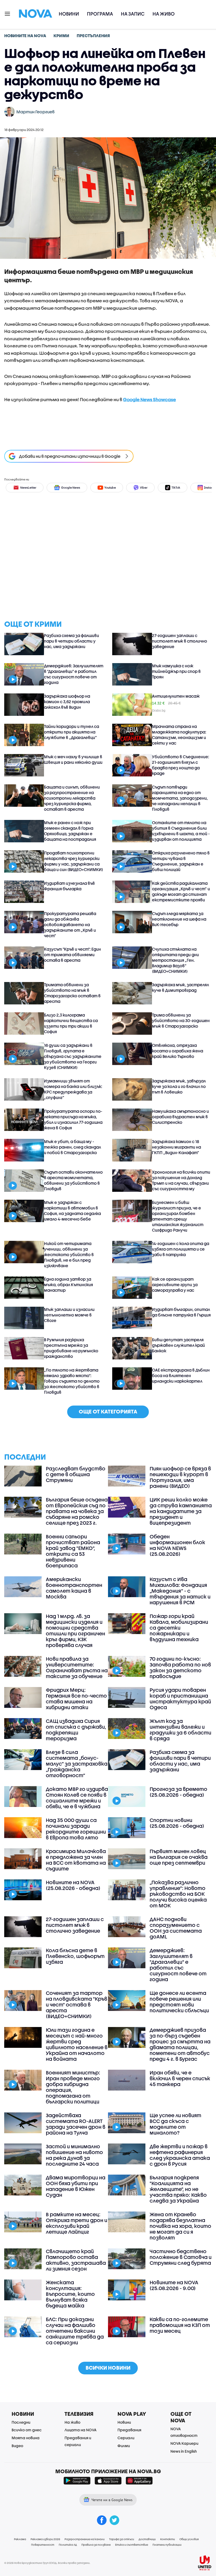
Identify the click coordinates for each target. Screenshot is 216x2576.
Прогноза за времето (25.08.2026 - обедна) (178, 1792)
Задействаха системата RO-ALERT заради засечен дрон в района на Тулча (76, 2124)
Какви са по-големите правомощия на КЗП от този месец (180, 2325)
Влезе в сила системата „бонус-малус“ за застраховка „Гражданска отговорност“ (77, 1764)
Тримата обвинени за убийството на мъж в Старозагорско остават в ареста (72, 993)
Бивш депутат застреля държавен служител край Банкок (178, 1345)
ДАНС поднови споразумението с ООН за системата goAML (176, 1928)
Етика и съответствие (132, 2545)
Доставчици (147, 2539)
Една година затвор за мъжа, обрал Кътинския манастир (68, 1285)
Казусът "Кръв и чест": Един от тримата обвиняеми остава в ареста (72, 955)
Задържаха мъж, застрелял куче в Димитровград (180, 987)
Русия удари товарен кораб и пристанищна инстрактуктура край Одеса (180, 1699)
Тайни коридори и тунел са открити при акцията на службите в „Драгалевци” (72, 732)
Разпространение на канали (85, 2539)
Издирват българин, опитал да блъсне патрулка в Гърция (181, 1312)
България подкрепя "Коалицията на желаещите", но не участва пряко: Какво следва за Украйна (178, 2189)
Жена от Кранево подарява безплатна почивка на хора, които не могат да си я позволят (180, 2226)
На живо (164, 14)
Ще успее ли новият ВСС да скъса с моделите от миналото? (175, 2124)
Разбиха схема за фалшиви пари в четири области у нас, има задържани (72, 641)
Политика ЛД (68, 2545)
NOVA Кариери (184, 2443)
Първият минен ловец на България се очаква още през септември (179, 1857)
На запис (133, 14)
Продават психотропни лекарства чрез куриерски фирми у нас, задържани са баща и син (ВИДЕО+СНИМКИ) (73, 861)
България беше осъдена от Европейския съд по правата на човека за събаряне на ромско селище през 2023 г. (77, 1511)
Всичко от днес (27, 2430)
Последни (21, 2422)
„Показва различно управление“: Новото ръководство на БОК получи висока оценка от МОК (178, 1894)
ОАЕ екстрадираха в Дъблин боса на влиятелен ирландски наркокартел (181, 1376)
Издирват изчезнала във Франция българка (69, 886)
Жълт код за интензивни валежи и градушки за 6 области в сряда (180, 1730)
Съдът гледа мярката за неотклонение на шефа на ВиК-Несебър (179, 919)
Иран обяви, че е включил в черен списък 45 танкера (180, 2078)
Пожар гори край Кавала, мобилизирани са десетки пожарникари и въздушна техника (179, 1628)
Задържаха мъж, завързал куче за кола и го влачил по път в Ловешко (179, 1086)
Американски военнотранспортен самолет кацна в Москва (74, 1588)
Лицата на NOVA (80, 2430)
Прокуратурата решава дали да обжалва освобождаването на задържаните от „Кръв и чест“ (70, 925)
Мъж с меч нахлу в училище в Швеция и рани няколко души (73, 759)
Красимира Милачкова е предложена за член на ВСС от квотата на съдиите (76, 1860)
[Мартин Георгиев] (9, 112)
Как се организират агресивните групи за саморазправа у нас (175, 1285)
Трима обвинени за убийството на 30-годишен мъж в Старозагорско (181, 1020)
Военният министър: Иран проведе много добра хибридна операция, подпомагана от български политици (73, 2087)
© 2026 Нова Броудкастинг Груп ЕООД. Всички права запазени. (47, 2563)
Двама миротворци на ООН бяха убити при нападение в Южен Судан (76, 2186)
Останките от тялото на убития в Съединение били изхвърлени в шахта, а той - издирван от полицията (181, 831)
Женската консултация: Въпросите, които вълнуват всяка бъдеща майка (70, 2294)
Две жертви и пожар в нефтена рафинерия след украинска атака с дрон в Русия (180, 2155)
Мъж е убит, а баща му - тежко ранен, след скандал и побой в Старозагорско (72, 1147)
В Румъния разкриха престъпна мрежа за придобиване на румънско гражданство (71, 1348)
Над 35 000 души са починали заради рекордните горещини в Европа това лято (76, 1829)
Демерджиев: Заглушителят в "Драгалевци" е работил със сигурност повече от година (74, 674)
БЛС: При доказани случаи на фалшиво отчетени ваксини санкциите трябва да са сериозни (75, 2331)
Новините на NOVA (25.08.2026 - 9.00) (174, 2285)
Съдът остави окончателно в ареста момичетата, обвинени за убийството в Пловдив (73, 1180)
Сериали (126, 2438)
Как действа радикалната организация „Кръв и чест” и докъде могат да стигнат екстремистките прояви (181, 891)
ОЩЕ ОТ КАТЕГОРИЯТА (108, 1411)
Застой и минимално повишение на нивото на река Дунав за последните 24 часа (74, 2155)
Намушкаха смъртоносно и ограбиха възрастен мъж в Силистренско (180, 1117)
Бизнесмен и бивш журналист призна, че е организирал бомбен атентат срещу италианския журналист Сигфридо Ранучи (178, 1216)
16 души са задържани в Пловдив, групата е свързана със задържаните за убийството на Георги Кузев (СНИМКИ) (73, 1056)
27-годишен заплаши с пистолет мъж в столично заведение (180, 641)
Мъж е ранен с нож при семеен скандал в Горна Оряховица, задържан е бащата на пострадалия (70, 831)
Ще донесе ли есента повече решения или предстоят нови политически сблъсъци (179, 2002)
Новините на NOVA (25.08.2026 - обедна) (73, 1885)
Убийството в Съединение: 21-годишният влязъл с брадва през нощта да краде (181, 765)
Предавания (129, 2430)
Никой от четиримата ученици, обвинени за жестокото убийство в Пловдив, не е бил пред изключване (69, 1255)
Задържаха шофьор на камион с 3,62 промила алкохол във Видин (67, 702)
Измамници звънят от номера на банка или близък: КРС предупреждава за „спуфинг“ (73, 1089)
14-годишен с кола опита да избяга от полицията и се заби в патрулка (181, 1249)
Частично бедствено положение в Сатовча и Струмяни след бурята (181, 2257)
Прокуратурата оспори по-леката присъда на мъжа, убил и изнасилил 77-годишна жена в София (73, 1119)
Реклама (20, 2539)
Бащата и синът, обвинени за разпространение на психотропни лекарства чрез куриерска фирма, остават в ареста (72, 798)
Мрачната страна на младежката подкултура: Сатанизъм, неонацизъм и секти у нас (179, 735)
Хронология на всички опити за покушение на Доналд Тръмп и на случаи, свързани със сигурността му (181, 1180)
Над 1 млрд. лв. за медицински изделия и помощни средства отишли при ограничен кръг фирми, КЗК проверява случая (75, 1631)
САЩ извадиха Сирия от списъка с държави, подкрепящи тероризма (76, 1730)
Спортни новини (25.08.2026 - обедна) (177, 1823)
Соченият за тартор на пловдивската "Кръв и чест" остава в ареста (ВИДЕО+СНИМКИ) (77, 2005)
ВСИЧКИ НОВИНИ (108, 2368)
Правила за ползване (96, 2545)
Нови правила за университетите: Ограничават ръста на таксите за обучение (77, 1668)
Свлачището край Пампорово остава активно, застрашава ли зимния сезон (76, 2260)
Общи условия (189, 2539)
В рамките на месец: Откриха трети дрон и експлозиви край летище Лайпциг (77, 2223)
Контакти (168, 2539)
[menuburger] (8, 13)
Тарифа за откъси (122, 2539)
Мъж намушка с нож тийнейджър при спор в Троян (176, 671)
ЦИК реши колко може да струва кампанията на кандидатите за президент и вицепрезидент (181, 1511)
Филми (124, 2446)
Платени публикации (167, 2545)
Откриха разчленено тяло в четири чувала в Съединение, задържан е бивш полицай (181, 861)
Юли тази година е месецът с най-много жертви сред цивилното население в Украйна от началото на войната (77, 2044)
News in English (184, 2451)
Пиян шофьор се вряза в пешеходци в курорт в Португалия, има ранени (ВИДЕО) (180, 1477)
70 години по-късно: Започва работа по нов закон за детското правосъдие (180, 1668)
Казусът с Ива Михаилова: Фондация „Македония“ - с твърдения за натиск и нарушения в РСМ (180, 1591)
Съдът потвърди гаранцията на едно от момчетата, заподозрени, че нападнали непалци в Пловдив (180, 798)
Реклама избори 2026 (45, 2539)
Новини (69, 14)
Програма (100, 14)
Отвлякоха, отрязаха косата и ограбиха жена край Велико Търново (178, 1051)
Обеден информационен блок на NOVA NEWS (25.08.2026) (177, 1545)
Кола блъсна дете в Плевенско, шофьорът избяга (75, 1956)
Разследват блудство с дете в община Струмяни (76, 1474)
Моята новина (26, 2438)
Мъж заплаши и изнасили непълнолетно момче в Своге (69, 1315)
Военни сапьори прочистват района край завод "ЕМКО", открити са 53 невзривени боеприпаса (73, 1551)
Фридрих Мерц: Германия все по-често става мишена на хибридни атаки (76, 1699)
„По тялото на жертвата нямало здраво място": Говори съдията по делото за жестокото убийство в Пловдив (72, 1381)
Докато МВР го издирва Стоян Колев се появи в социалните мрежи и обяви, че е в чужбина (77, 1798)
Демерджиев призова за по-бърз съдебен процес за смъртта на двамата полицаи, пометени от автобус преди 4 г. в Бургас (180, 2044)
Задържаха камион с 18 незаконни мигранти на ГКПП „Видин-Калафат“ (176, 1147)
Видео (17, 2446)
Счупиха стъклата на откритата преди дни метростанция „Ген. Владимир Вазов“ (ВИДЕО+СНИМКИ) (175, 960)
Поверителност (43, 2545)
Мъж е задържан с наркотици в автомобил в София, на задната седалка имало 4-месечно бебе (72, 1211)
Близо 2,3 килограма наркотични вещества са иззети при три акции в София (71, 1023)
